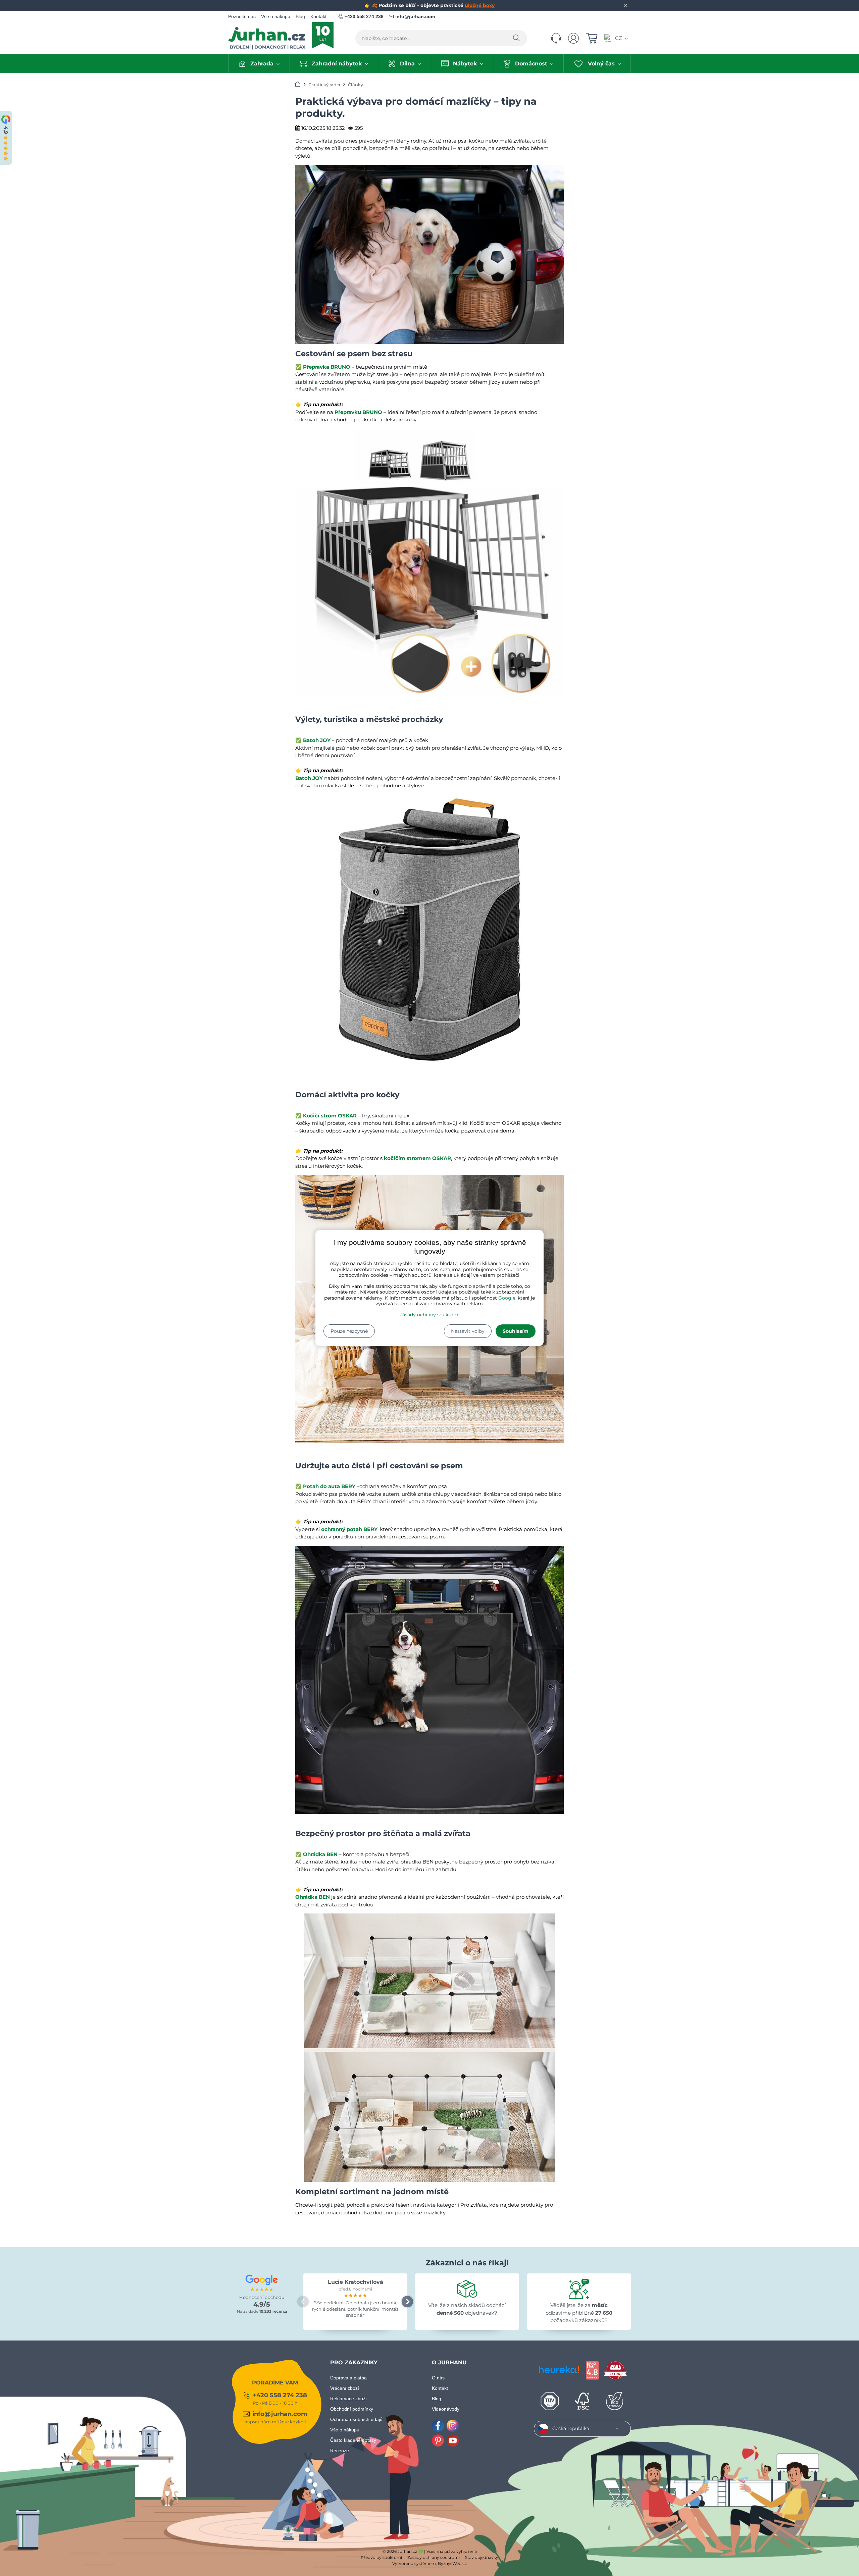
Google (507, 1298)
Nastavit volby (468, 1331)
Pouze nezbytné (349, 1331)
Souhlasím (516, 1331)
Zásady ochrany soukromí (429, 1315)
